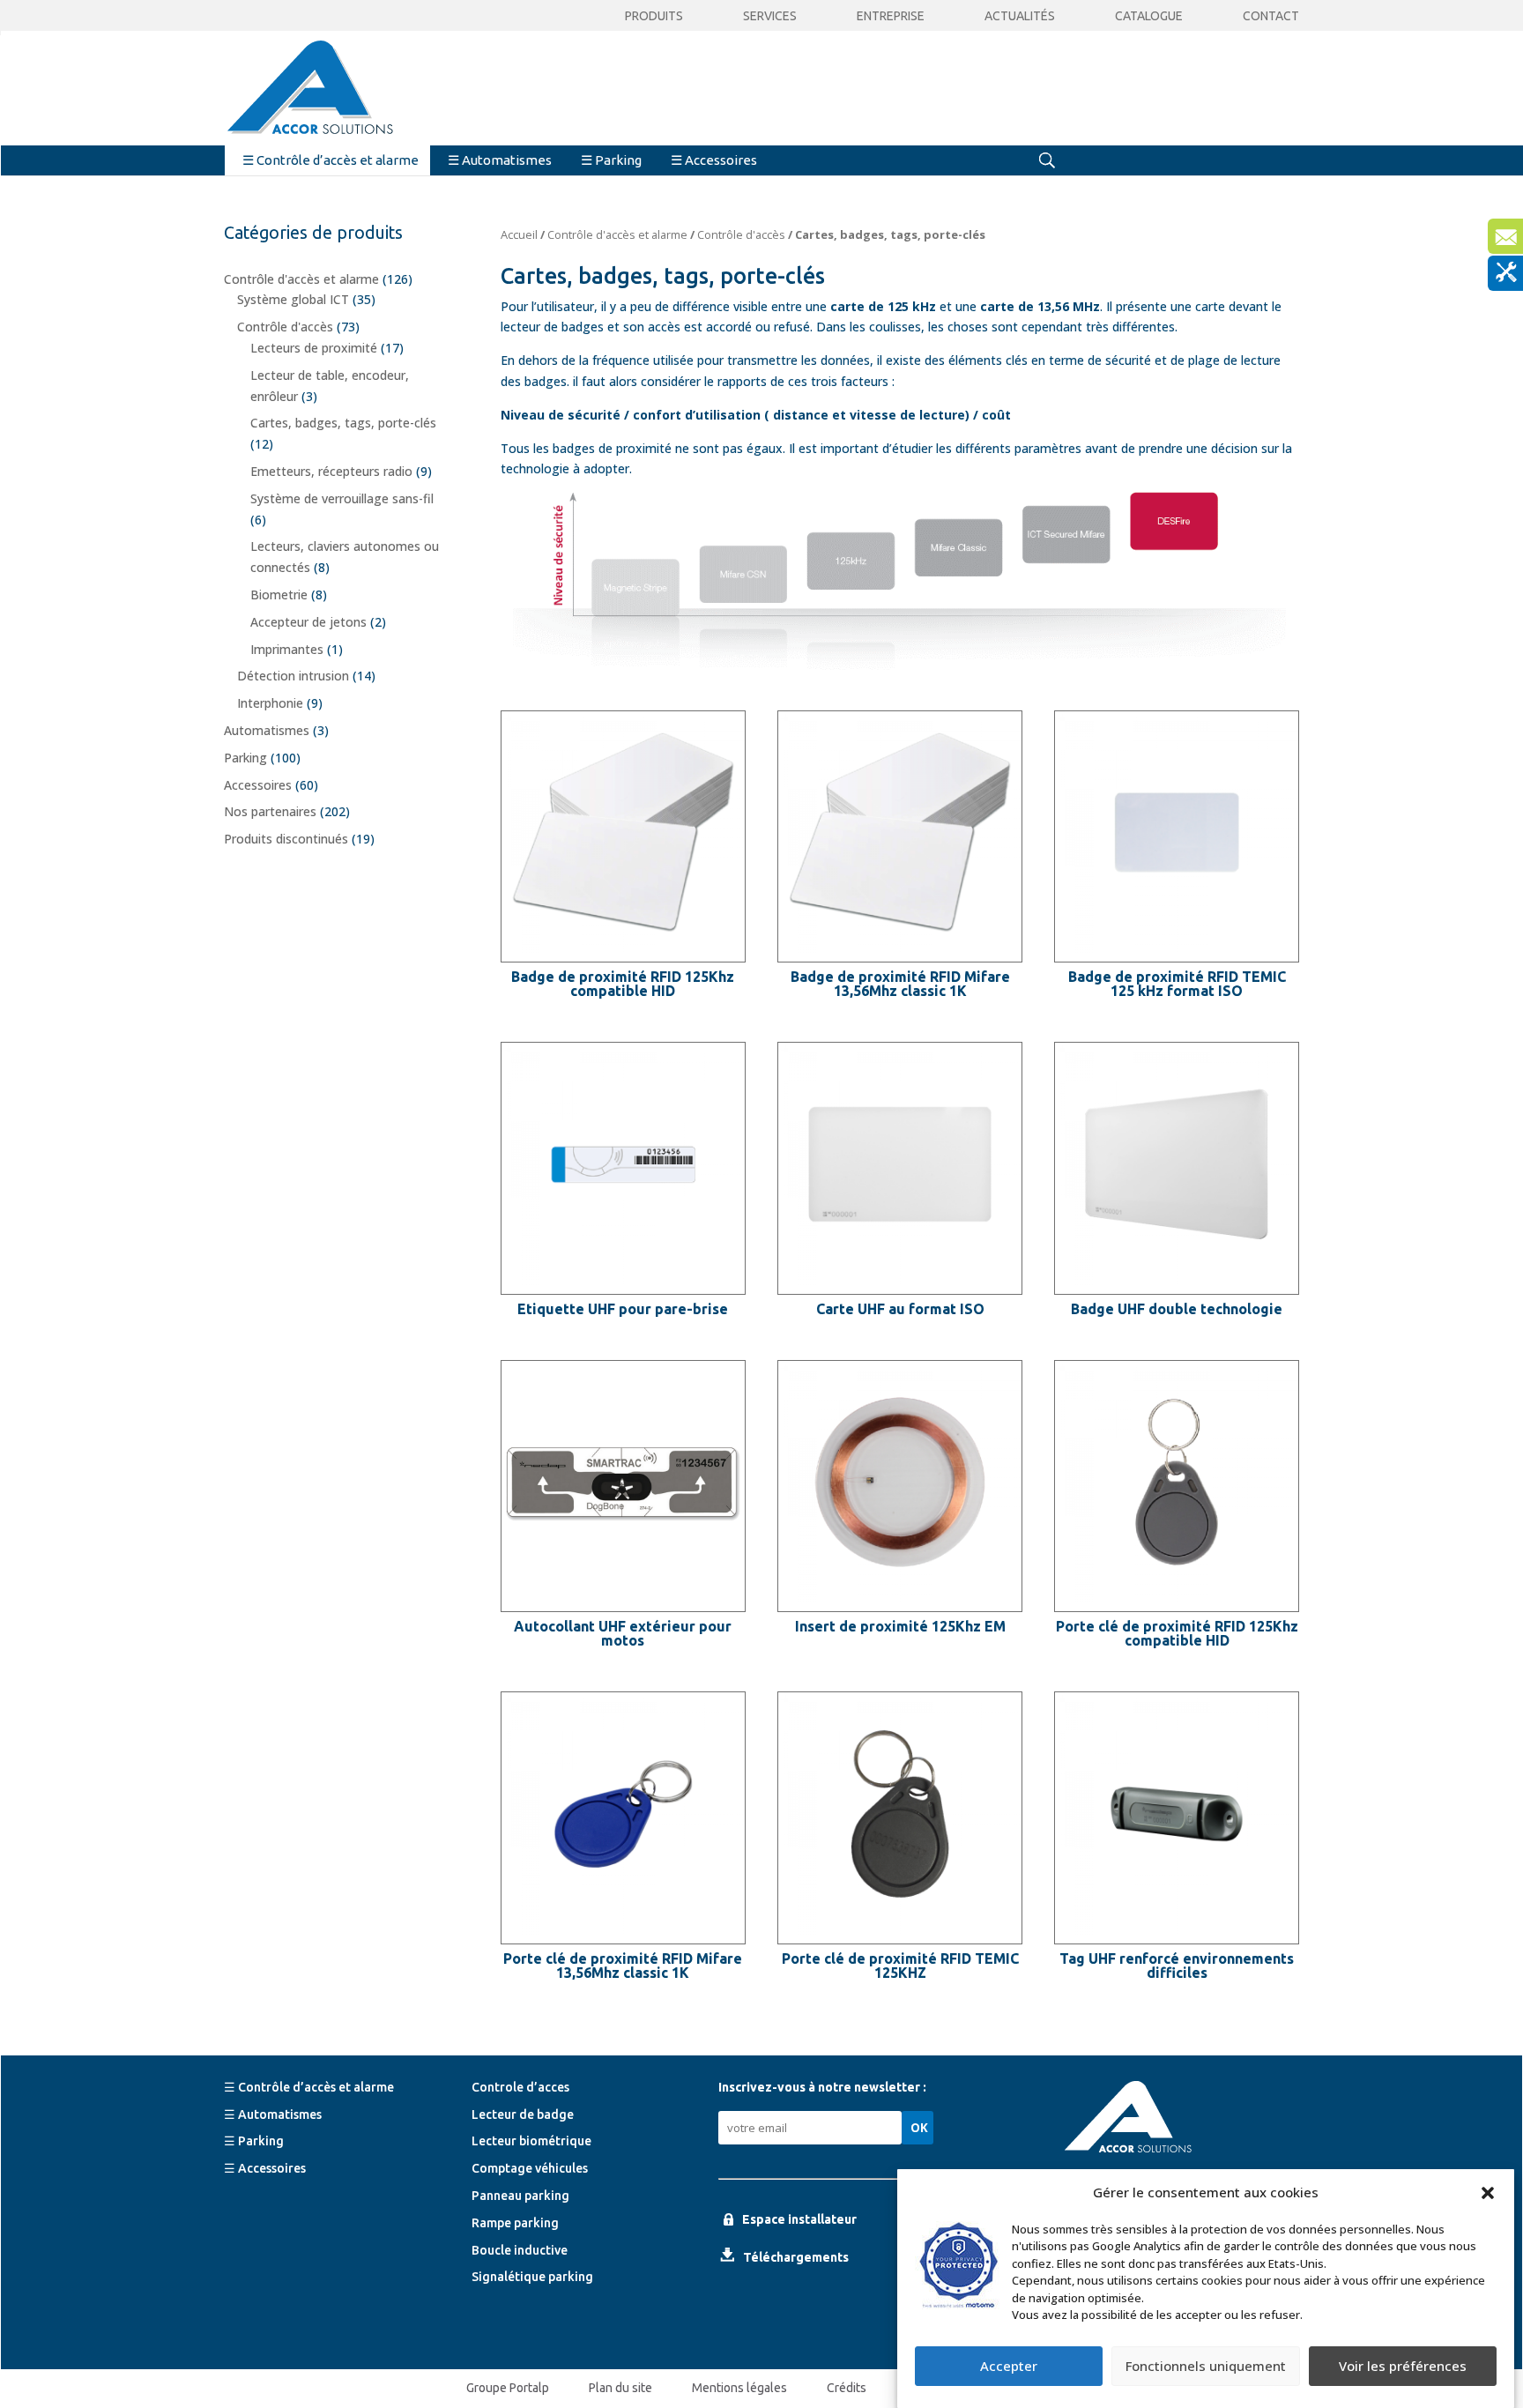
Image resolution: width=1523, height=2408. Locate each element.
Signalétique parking (532, 2277)
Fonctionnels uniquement (1206, 2367)
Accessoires (258, 785)
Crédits (847, 2388)
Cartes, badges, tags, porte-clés (343, 423)
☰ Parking (611, 160)
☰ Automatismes (500, 160)
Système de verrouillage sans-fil (342, 498)
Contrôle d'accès (741, 234)
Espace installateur (799, 2219)
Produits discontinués (286, 839)
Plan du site (620, 2388)
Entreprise (891, 16)
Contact (1271, 16)
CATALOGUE (1149, 16)
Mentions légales (739, 2388)
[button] (1488, 2193)
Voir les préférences (1403, 2367)
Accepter (1009, 2367)
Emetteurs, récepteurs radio (331, 471)
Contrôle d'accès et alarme (617, 234)
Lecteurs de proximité (314, 348)
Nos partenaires (270, 811)
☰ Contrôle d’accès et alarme (331, 160)
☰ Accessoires (714, 160)
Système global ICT (293, 299)
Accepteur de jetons (308, 622)
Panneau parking (520, 2196)
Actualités (1020, 16)
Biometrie (279, 595)
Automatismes (267, 730)
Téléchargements (796, 2257)
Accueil (519, 234)
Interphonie (270, 703)
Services (770, 16)
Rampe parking (515, 2223)
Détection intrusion (293, 676)
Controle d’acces (520, 2087)
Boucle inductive (520, 2250)
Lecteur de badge (523, 2114)
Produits (654, 16)
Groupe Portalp (508, 2388)
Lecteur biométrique (531, 2141)
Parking (245, 758)
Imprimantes (287, 649)
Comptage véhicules (530, 2168)
